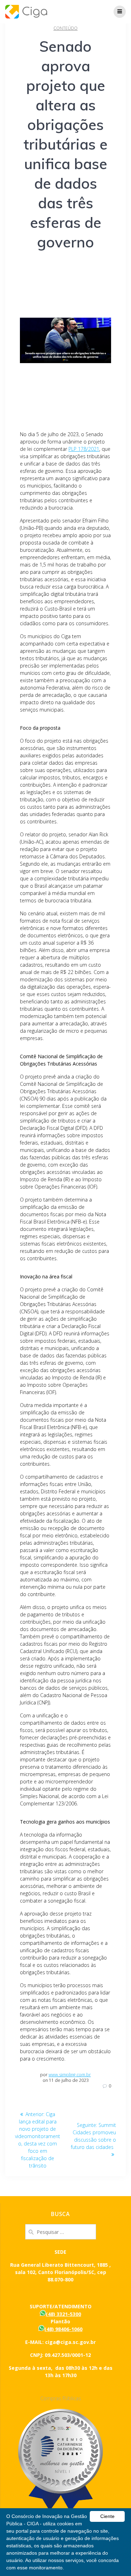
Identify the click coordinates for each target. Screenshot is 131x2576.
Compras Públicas (61, 2398)
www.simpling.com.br (70, 2075)
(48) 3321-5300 (63, 2314)
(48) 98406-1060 (63, 2329)
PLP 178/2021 (84, 449)
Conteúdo (65, 28)
